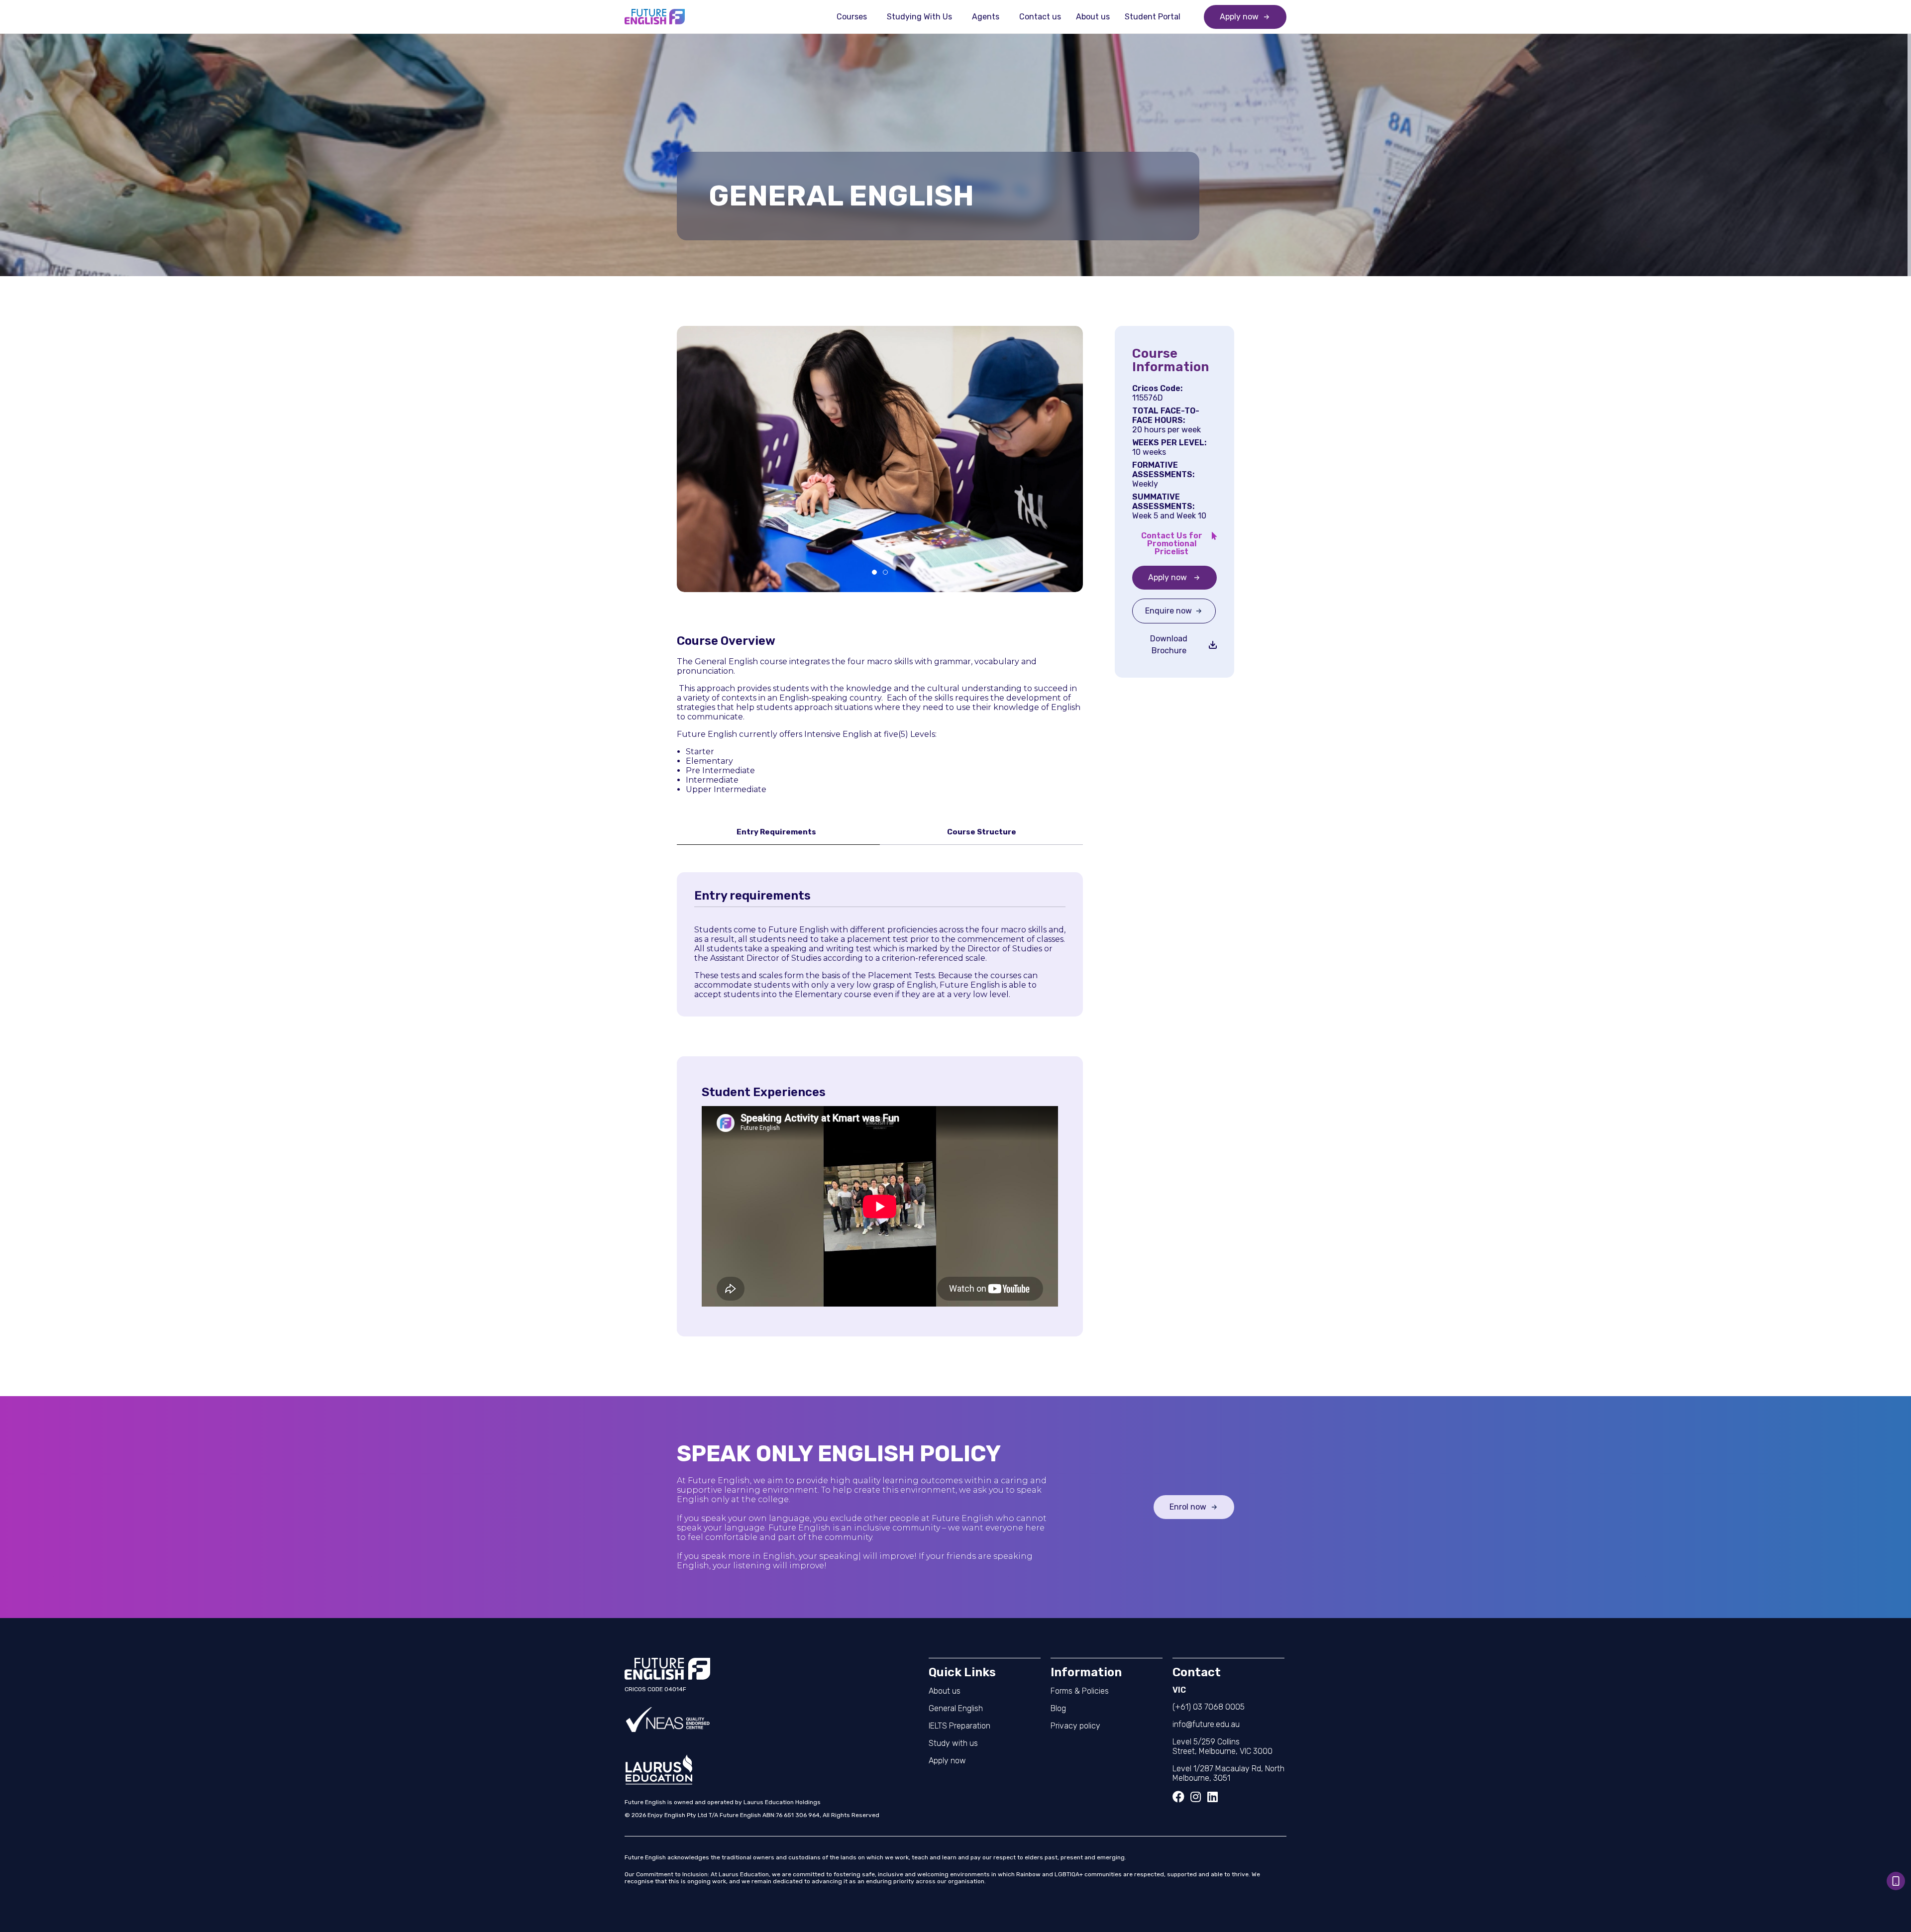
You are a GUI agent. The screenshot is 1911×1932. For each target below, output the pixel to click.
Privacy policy (1075, 1726)
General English (956, 1708)
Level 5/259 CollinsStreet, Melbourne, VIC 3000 (1222, 1746)
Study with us (953, 1743)
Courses (852, 17)
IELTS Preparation (959, 1726)
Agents (986, 17)
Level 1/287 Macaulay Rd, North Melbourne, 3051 (1228, 1773)
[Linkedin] (1212, 1797)
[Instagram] (1195, 1797)
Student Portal (1153, 17)
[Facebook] (1178, 1797)
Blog (1058, 1708)
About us (1093, 17)
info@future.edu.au (1206, 1724)
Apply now (947, 1761)
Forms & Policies (1080, 1691)
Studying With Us (919, 17)
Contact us (1040, 17)
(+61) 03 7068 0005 (1209, 1707)
